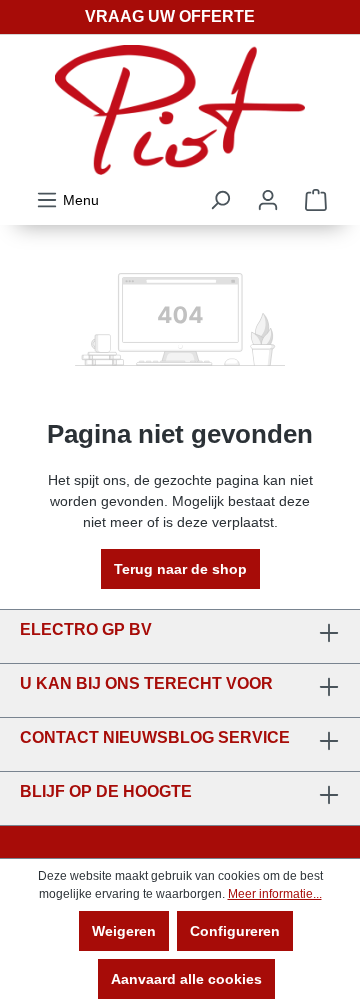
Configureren (235, 931)
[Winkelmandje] (316, 200)
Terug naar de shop (180, 569)
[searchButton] (220, 200)
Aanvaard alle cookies (186, 979)
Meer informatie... (275, 894)
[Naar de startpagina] (180, 110)
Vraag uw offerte (170, 16)
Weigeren (124, 931)
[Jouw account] (268, 200)
